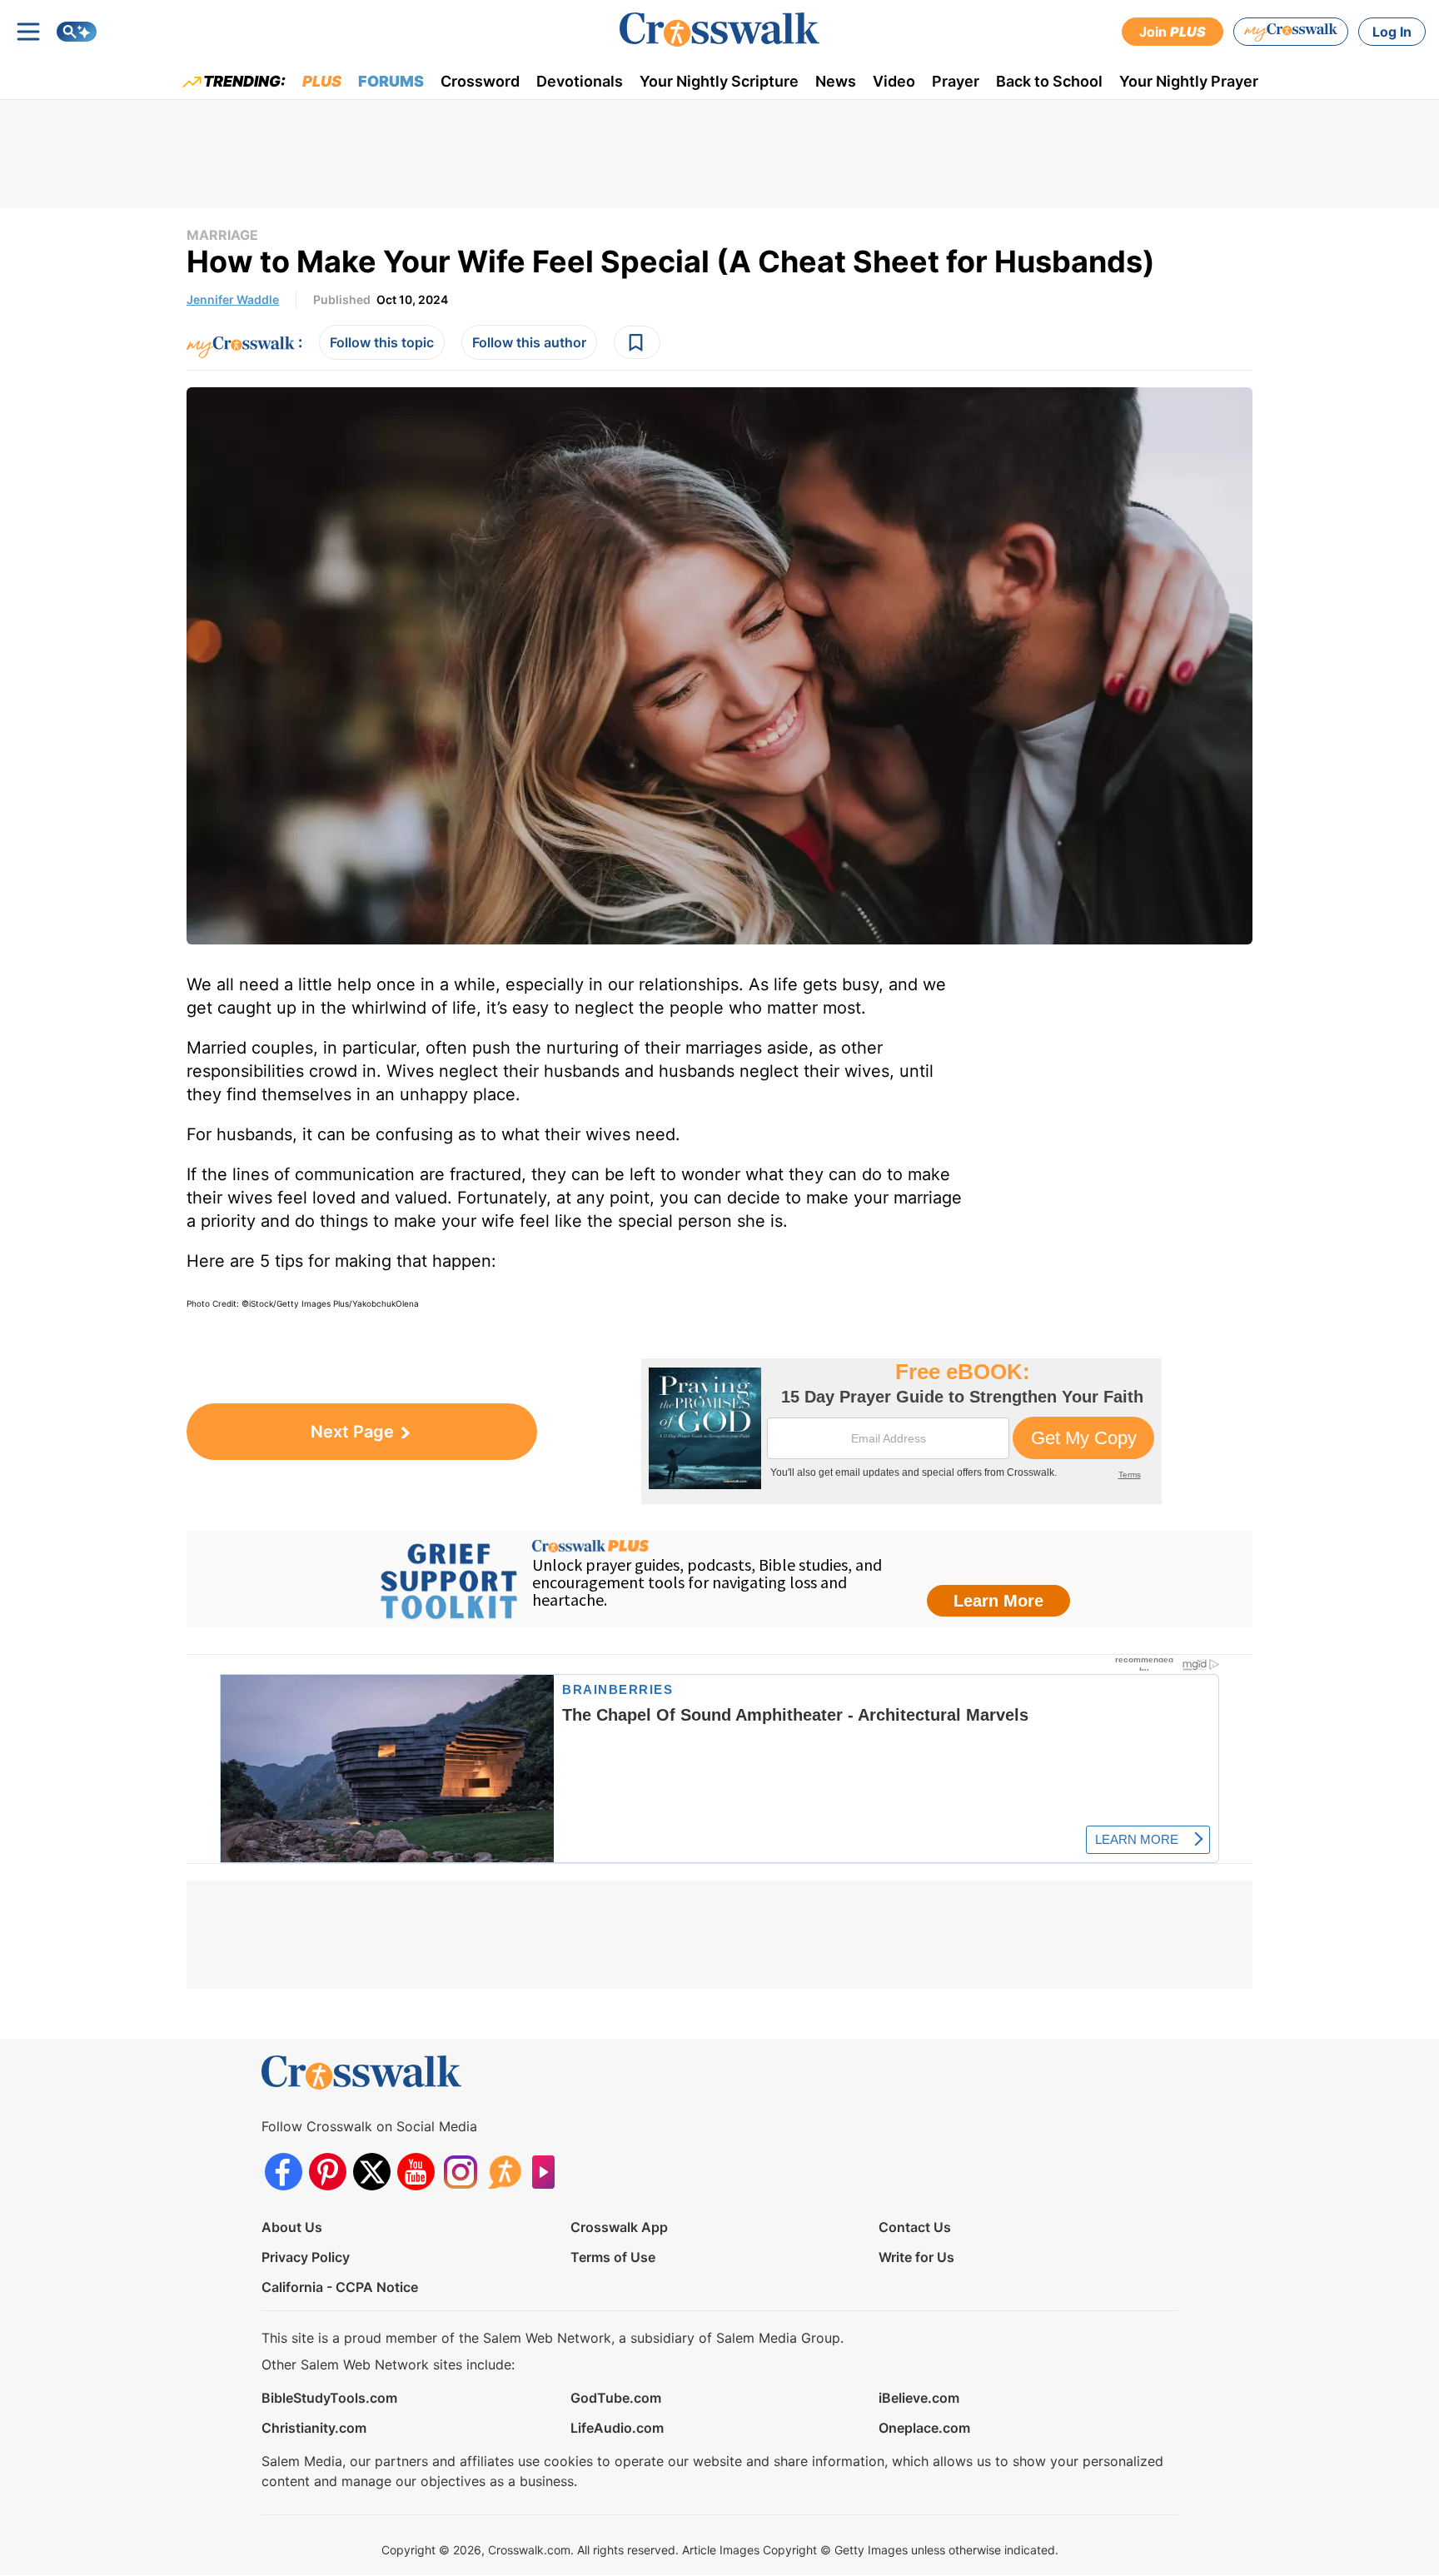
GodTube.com (616, 2398)
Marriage (222, 235)
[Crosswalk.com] (719, 30)
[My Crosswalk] (1291, 32)
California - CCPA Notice (340, 2287)
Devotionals (580, 81)
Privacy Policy (306, 2257)
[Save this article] (637, 342)
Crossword (480, 81)
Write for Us (916, 2257)
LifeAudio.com (617, 2428)
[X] (372, 2172)
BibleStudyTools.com (329, 2398)
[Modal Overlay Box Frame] (901, 1431)
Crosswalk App (619, 2227)
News (836, 81)
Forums (391, 81)
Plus (322, 81)
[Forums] (504, 2172)
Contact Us (915, 2227)
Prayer (956, 81)
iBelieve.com (919, 2398)
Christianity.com (314, 2428)
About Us (292, 2227)
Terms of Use (613, 2257)
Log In (1392, 32)
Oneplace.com (924, 2428)
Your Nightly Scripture (719, 81)
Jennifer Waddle (233, 299)
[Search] (77, 32)
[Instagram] (460, 2172)
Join (1173, 32)
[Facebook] (284, 2172)
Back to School (1049, 81)
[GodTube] (548, 2172)
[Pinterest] (328, 2172)
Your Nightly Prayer (1189, 81)
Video (894, 81)
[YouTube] (416, 2172)
